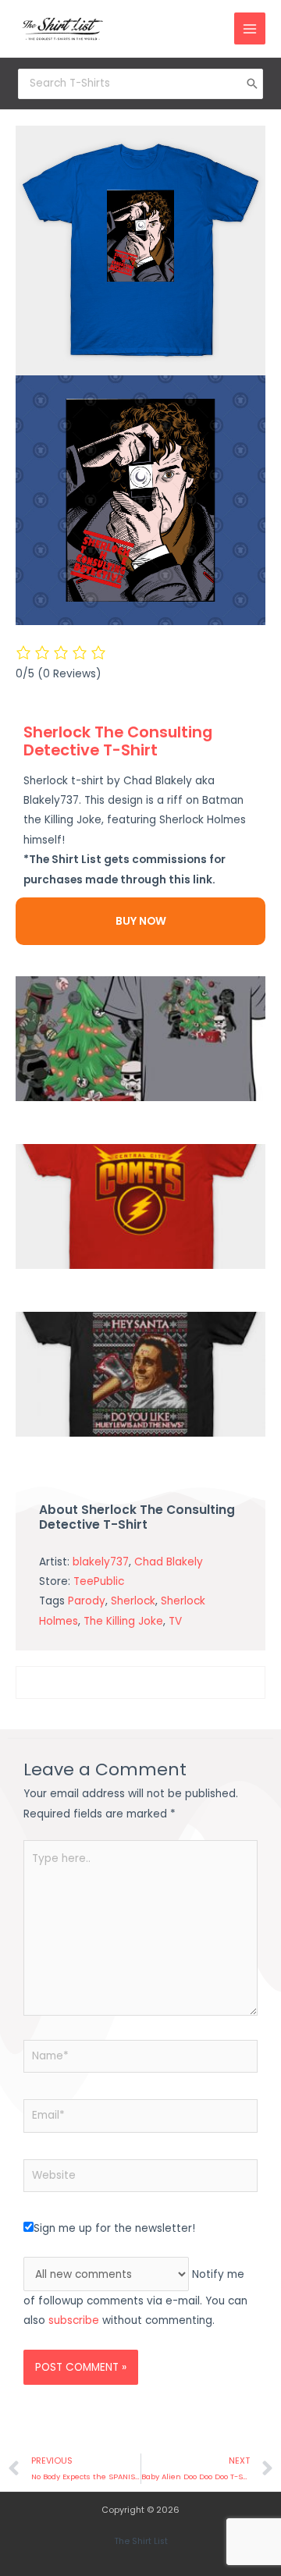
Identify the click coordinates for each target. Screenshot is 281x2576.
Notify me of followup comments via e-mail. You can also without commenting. (135, 2298)
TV (175, 1621)
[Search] (252, 83)
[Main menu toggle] (250, 28)
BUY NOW (141, 921)
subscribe (74, 2320)
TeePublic (99, 1581)
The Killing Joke (123, 1621)
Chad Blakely (169, 1562)
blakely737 (101, 1562)
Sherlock (133, 1601)
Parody (87, 1601)
